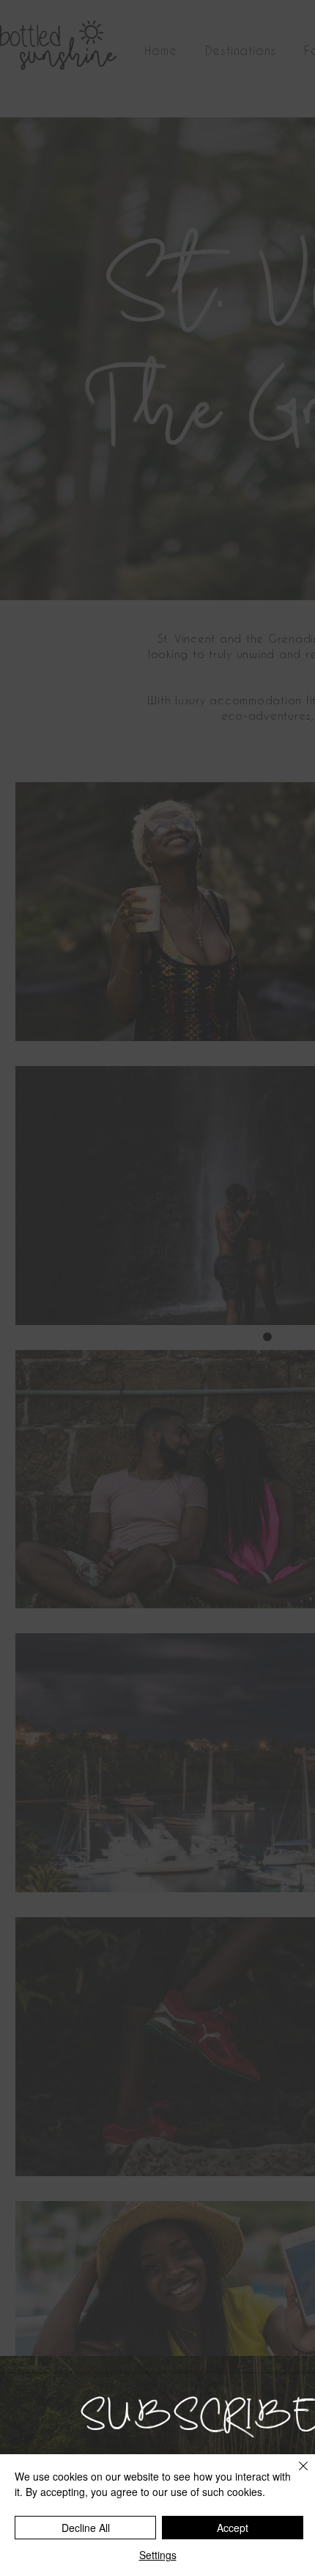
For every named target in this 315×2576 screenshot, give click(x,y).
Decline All (86, 2528)
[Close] (294, 2475)
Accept (233, 2528)
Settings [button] (158, 2555)
